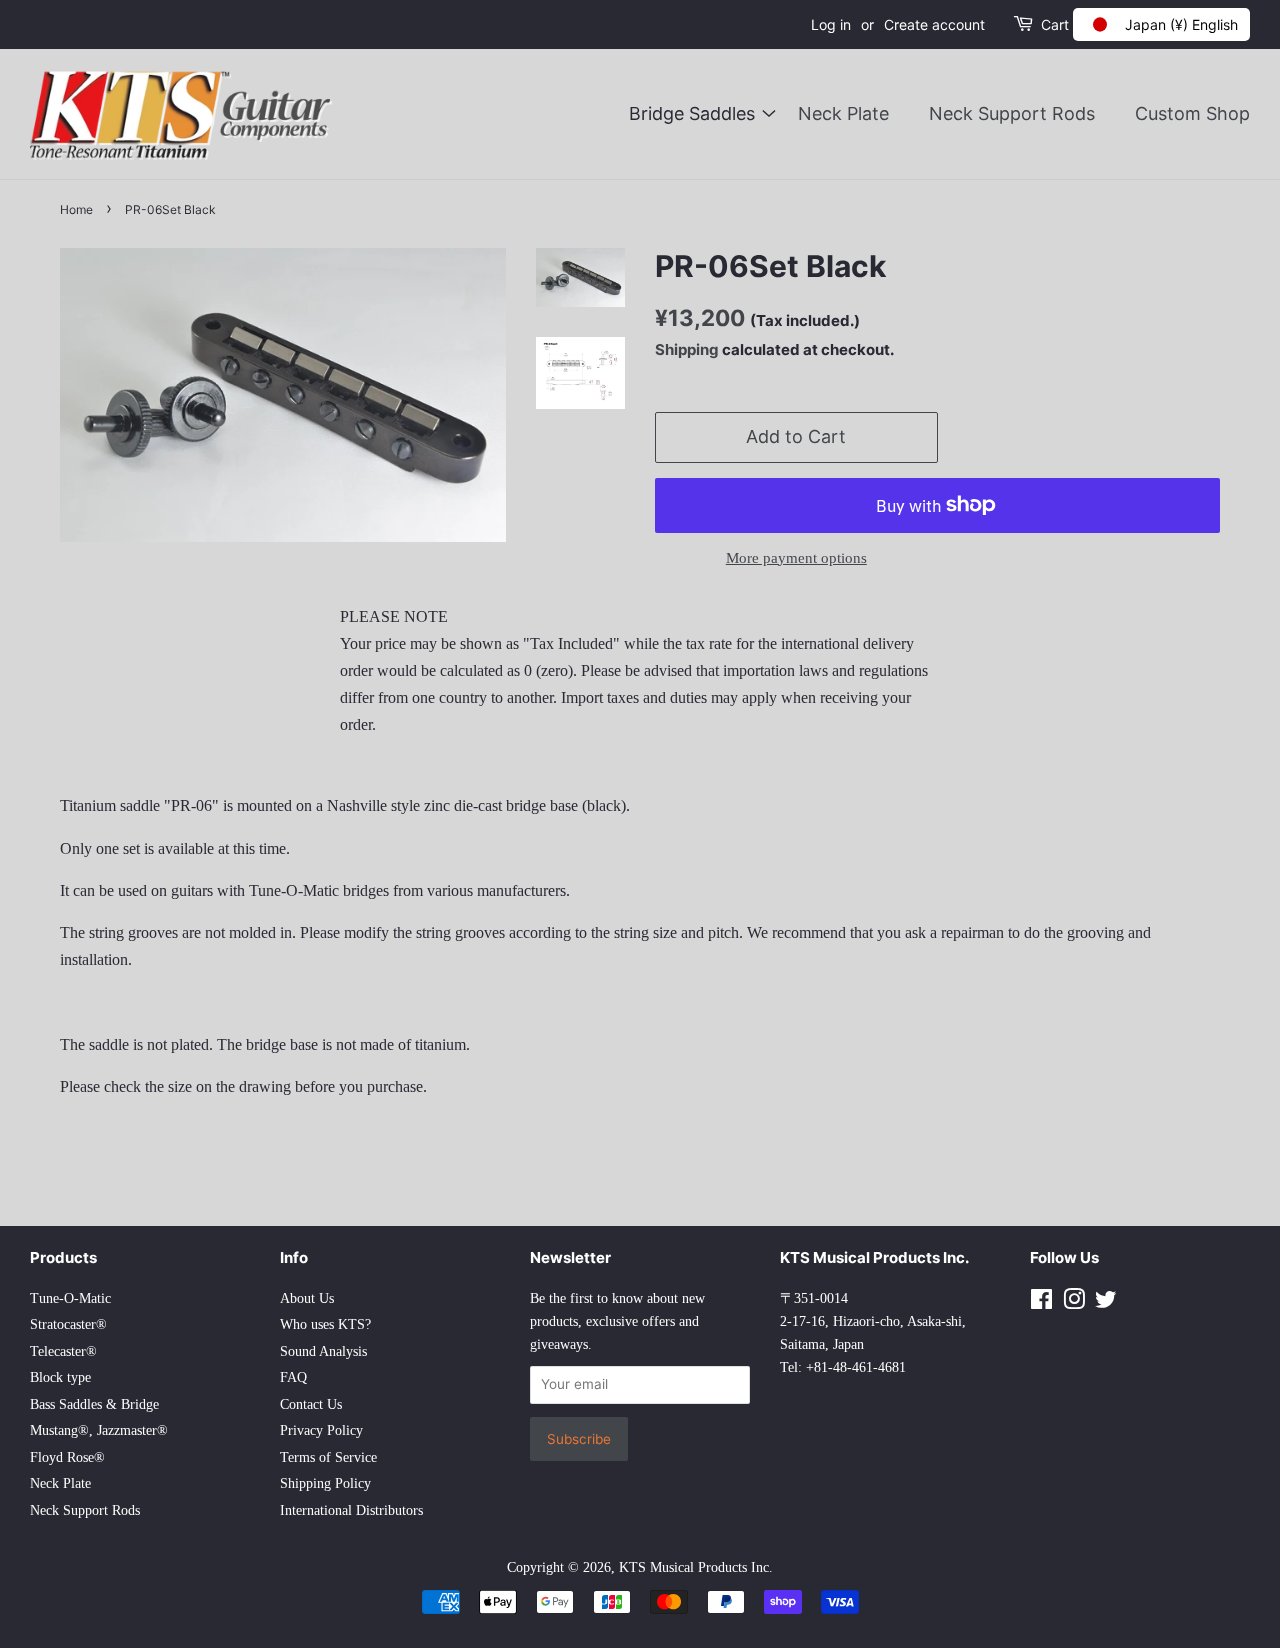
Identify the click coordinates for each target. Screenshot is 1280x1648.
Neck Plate (843, 113)
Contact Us (311, 1404)
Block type (60, 1377)
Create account (934, 24)
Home (76, 209)
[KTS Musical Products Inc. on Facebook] (1041, 1303)
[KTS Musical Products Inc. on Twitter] (1106, 1303)
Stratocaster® (68, 1324)
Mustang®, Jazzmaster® (99, 1430)
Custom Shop (1192, 113)
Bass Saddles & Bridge (94, 1404)
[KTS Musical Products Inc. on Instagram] (1074, 1303)
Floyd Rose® (67, 1457)
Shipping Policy (325, 1483)
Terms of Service (328, 1457)
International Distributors (351, 1510)
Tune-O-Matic (70, 1298)
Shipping (687, 349)
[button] (1161, 24)
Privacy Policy (321, 1430)
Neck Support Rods (1012, 113)
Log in (831, 24)
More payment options (796, 558)
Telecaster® (63, 1351)
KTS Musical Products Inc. (696, 1567)
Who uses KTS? (325, 1324)
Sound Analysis (323, 1351)
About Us (307, 1298)
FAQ (293, 1377)
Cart (1055, 24)
